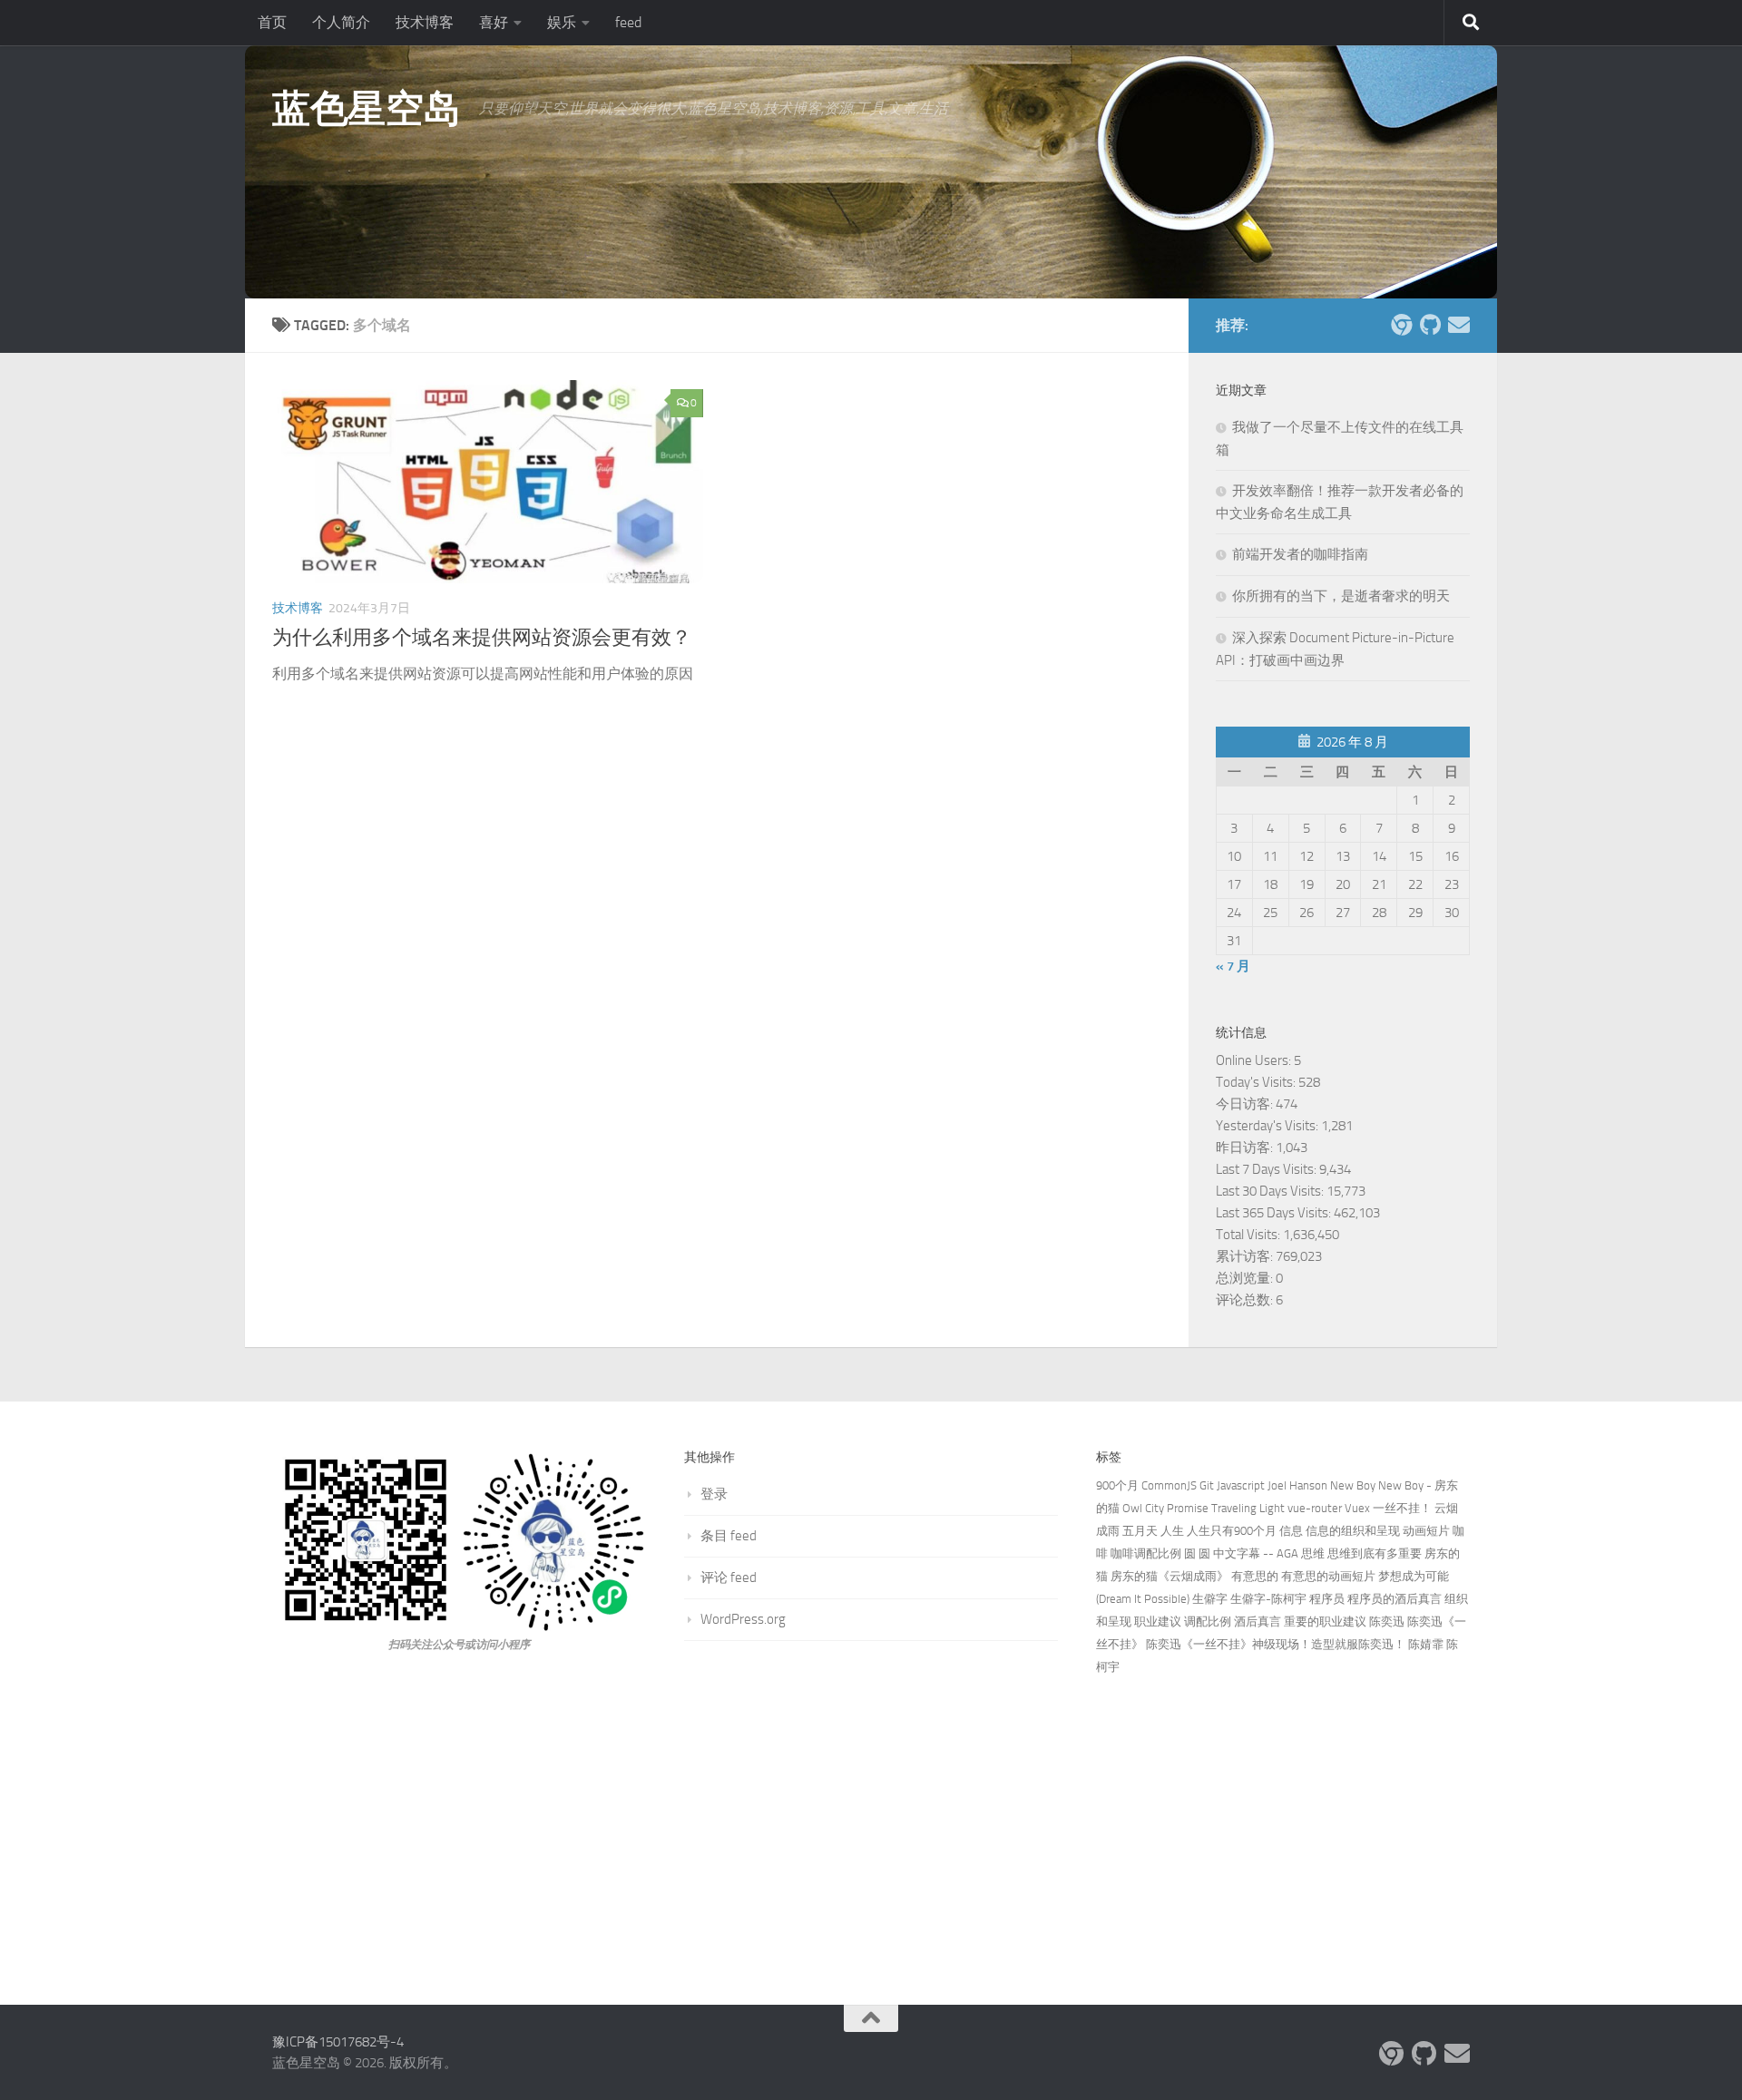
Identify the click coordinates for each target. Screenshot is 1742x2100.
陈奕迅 (1387, 1621)
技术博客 (425, 22)
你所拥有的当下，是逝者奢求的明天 (1341, 596)
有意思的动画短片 (1328, 1576)
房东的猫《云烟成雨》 (1169, 1576)
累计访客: (1246, 1256)
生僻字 (1210, 1599)
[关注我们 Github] (1430, 325)
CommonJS (1169, 1485)
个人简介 (341, 22)
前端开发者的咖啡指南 (1300, 554)
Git (1207, 1485)
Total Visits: (1249, 1235)
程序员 (1327, 1599)
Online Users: (1255, 1060)
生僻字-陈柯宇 (1268, 1599)
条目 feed (729, 1536)
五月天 (1140, 1531)
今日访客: (1246, 1104)
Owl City (1143, 1508)
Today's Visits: (1257, 1082)
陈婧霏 (1426, 1644)
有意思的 (1255, 1576)
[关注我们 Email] (1459, 325)
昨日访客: (1246, 1148)
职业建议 (1158, 1621)
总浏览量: (1246, 1278)
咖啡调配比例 (1146, 1553)
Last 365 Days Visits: (1275, 1213)
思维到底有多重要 (1375, 1553)
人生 (1172, 1531)
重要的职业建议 (1325, 1621)
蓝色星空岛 (367, 109)
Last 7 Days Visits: (1267, 1169)
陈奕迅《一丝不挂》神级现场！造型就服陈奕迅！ (1276, 1644)
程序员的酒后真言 (1395, 1599)
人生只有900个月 (1232, 1531)
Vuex (1357, 1508)
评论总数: (1246, 1300)
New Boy (1353, 1485)
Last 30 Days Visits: (1271, 1191)
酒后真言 (1258, 1621)
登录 (714, 1494)
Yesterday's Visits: (1268, 1126)
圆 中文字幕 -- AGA (1248, 1553)
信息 (1291, 1531)
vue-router (1315, 1508)
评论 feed (729, 1577)
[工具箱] (1401, 325)
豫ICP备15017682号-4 (338, 2042)
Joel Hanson (1297, 1485)
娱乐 (562, 22)
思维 (1313, 1553)
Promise (1188, 1508)
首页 (272, 22)
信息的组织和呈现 (1353, 1531)
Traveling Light (1248, 1508)
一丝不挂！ (1402, 1508)
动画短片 (1426, 1531)
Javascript (1241, 1485)
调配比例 (1208, 1621)
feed (628, 22)
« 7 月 (1233, 966)
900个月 (1117, 1485)
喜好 (494, 22)
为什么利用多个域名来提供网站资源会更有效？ (482, 638)
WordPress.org (743, 1619)
